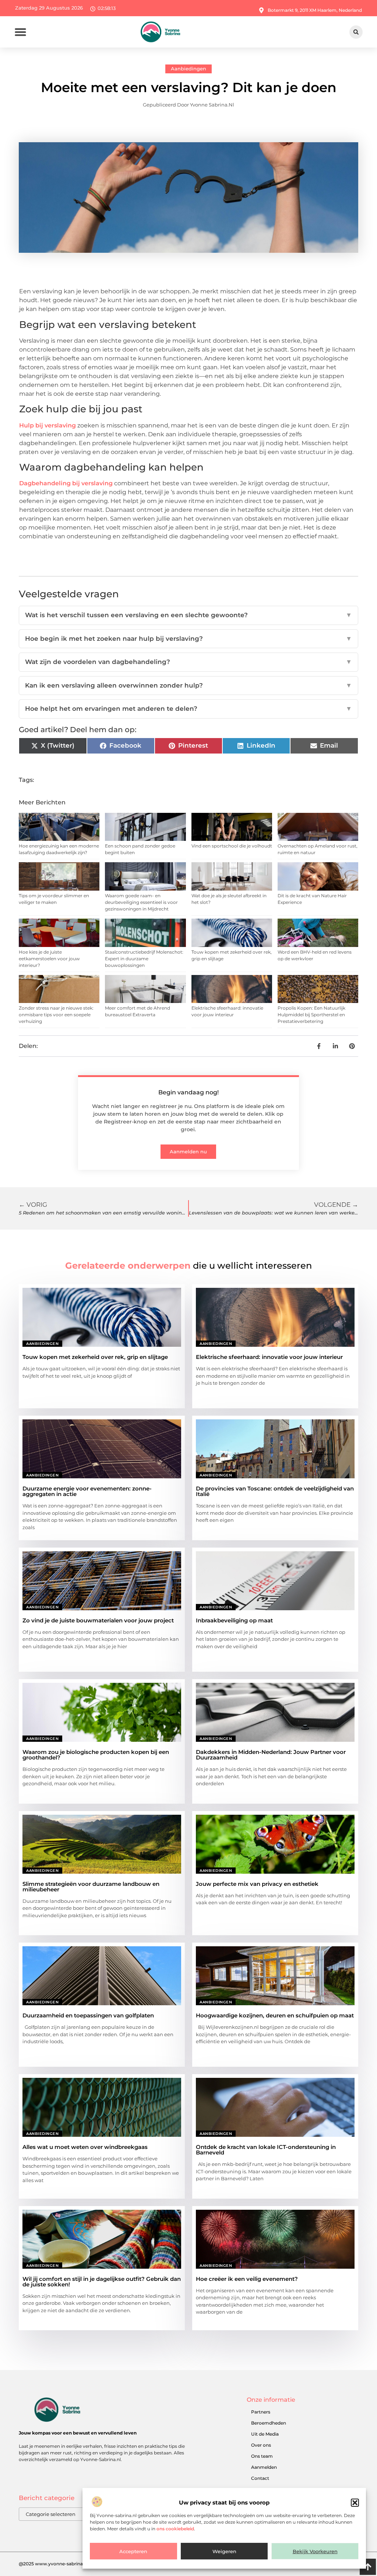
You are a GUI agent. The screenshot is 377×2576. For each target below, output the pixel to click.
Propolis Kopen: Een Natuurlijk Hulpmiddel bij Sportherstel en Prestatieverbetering (311, 1015)
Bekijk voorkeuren (315, 2551)
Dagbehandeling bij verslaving (66, 483)
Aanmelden (264, 2467)
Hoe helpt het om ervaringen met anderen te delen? (188, 709)
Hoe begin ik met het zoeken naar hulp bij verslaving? (188, 639)
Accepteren (133, 2551)
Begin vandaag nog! (188, 1092)
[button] (355, 2503)
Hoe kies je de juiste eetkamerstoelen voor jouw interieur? (49, 959)
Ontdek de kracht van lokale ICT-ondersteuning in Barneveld (266, 2150)
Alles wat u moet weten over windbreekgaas (85, 2147)
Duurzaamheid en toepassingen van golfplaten (88, 2015)
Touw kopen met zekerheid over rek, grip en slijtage (95, 1357)
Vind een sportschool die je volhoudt (232, 846)
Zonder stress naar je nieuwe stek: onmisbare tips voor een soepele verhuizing (56, 1015)
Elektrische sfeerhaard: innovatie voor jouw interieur (269, 1357)
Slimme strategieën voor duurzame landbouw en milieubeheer (91, 1887)
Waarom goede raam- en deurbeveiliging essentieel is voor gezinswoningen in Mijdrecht (141, 902)
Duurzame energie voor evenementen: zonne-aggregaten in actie (87, 1491)
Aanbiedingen (188, 69)
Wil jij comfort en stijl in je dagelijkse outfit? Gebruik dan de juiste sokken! (102, 2282)
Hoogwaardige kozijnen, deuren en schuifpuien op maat (275, 2015)
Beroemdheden (269, 2423)
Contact (260, 2478)
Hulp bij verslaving (47, 425)
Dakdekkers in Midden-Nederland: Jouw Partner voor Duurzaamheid (271, 1755)
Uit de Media (265, 2434)
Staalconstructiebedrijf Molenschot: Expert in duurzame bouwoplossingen (144, 959)
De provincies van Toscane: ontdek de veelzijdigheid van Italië (275, 1491)
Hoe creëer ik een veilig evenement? (247, 2279)
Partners (261, 2412)
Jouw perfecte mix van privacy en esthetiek (257, 1884)
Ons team (262, 2456)
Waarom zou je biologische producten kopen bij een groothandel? (96, 1755)
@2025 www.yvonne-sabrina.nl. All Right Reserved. (75, 2564)
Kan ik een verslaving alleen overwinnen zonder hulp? (188, 685)
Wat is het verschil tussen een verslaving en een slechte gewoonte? (188, 615)
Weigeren (224, 2551)
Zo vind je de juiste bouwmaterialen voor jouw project (98, 1620)
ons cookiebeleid (175, 2529)
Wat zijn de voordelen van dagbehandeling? (188, 662)
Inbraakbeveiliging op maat (234, 1620)
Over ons (261, 2445)
